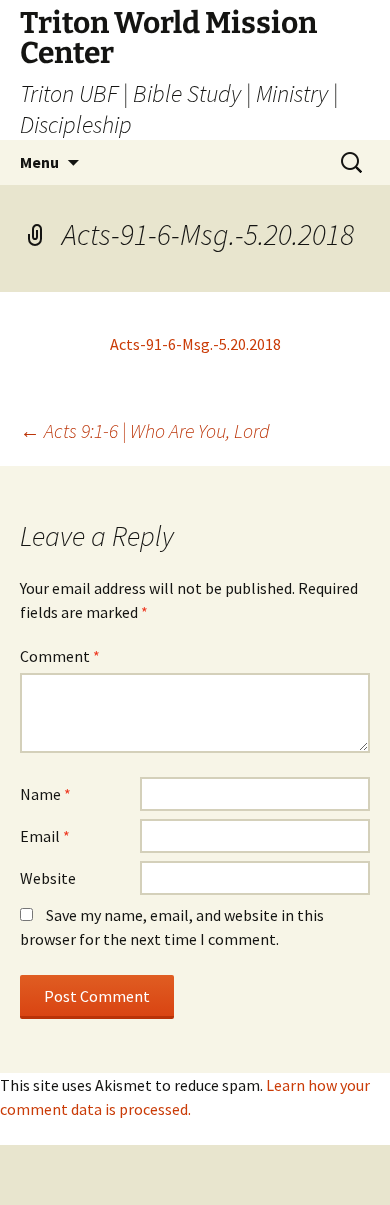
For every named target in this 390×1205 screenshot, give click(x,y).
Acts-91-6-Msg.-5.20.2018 (195, 344)
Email (45, 836)
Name (45, 794)
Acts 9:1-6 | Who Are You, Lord (145, 430)
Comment (60, 656)
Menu (39, 162)
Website (48, 878)
